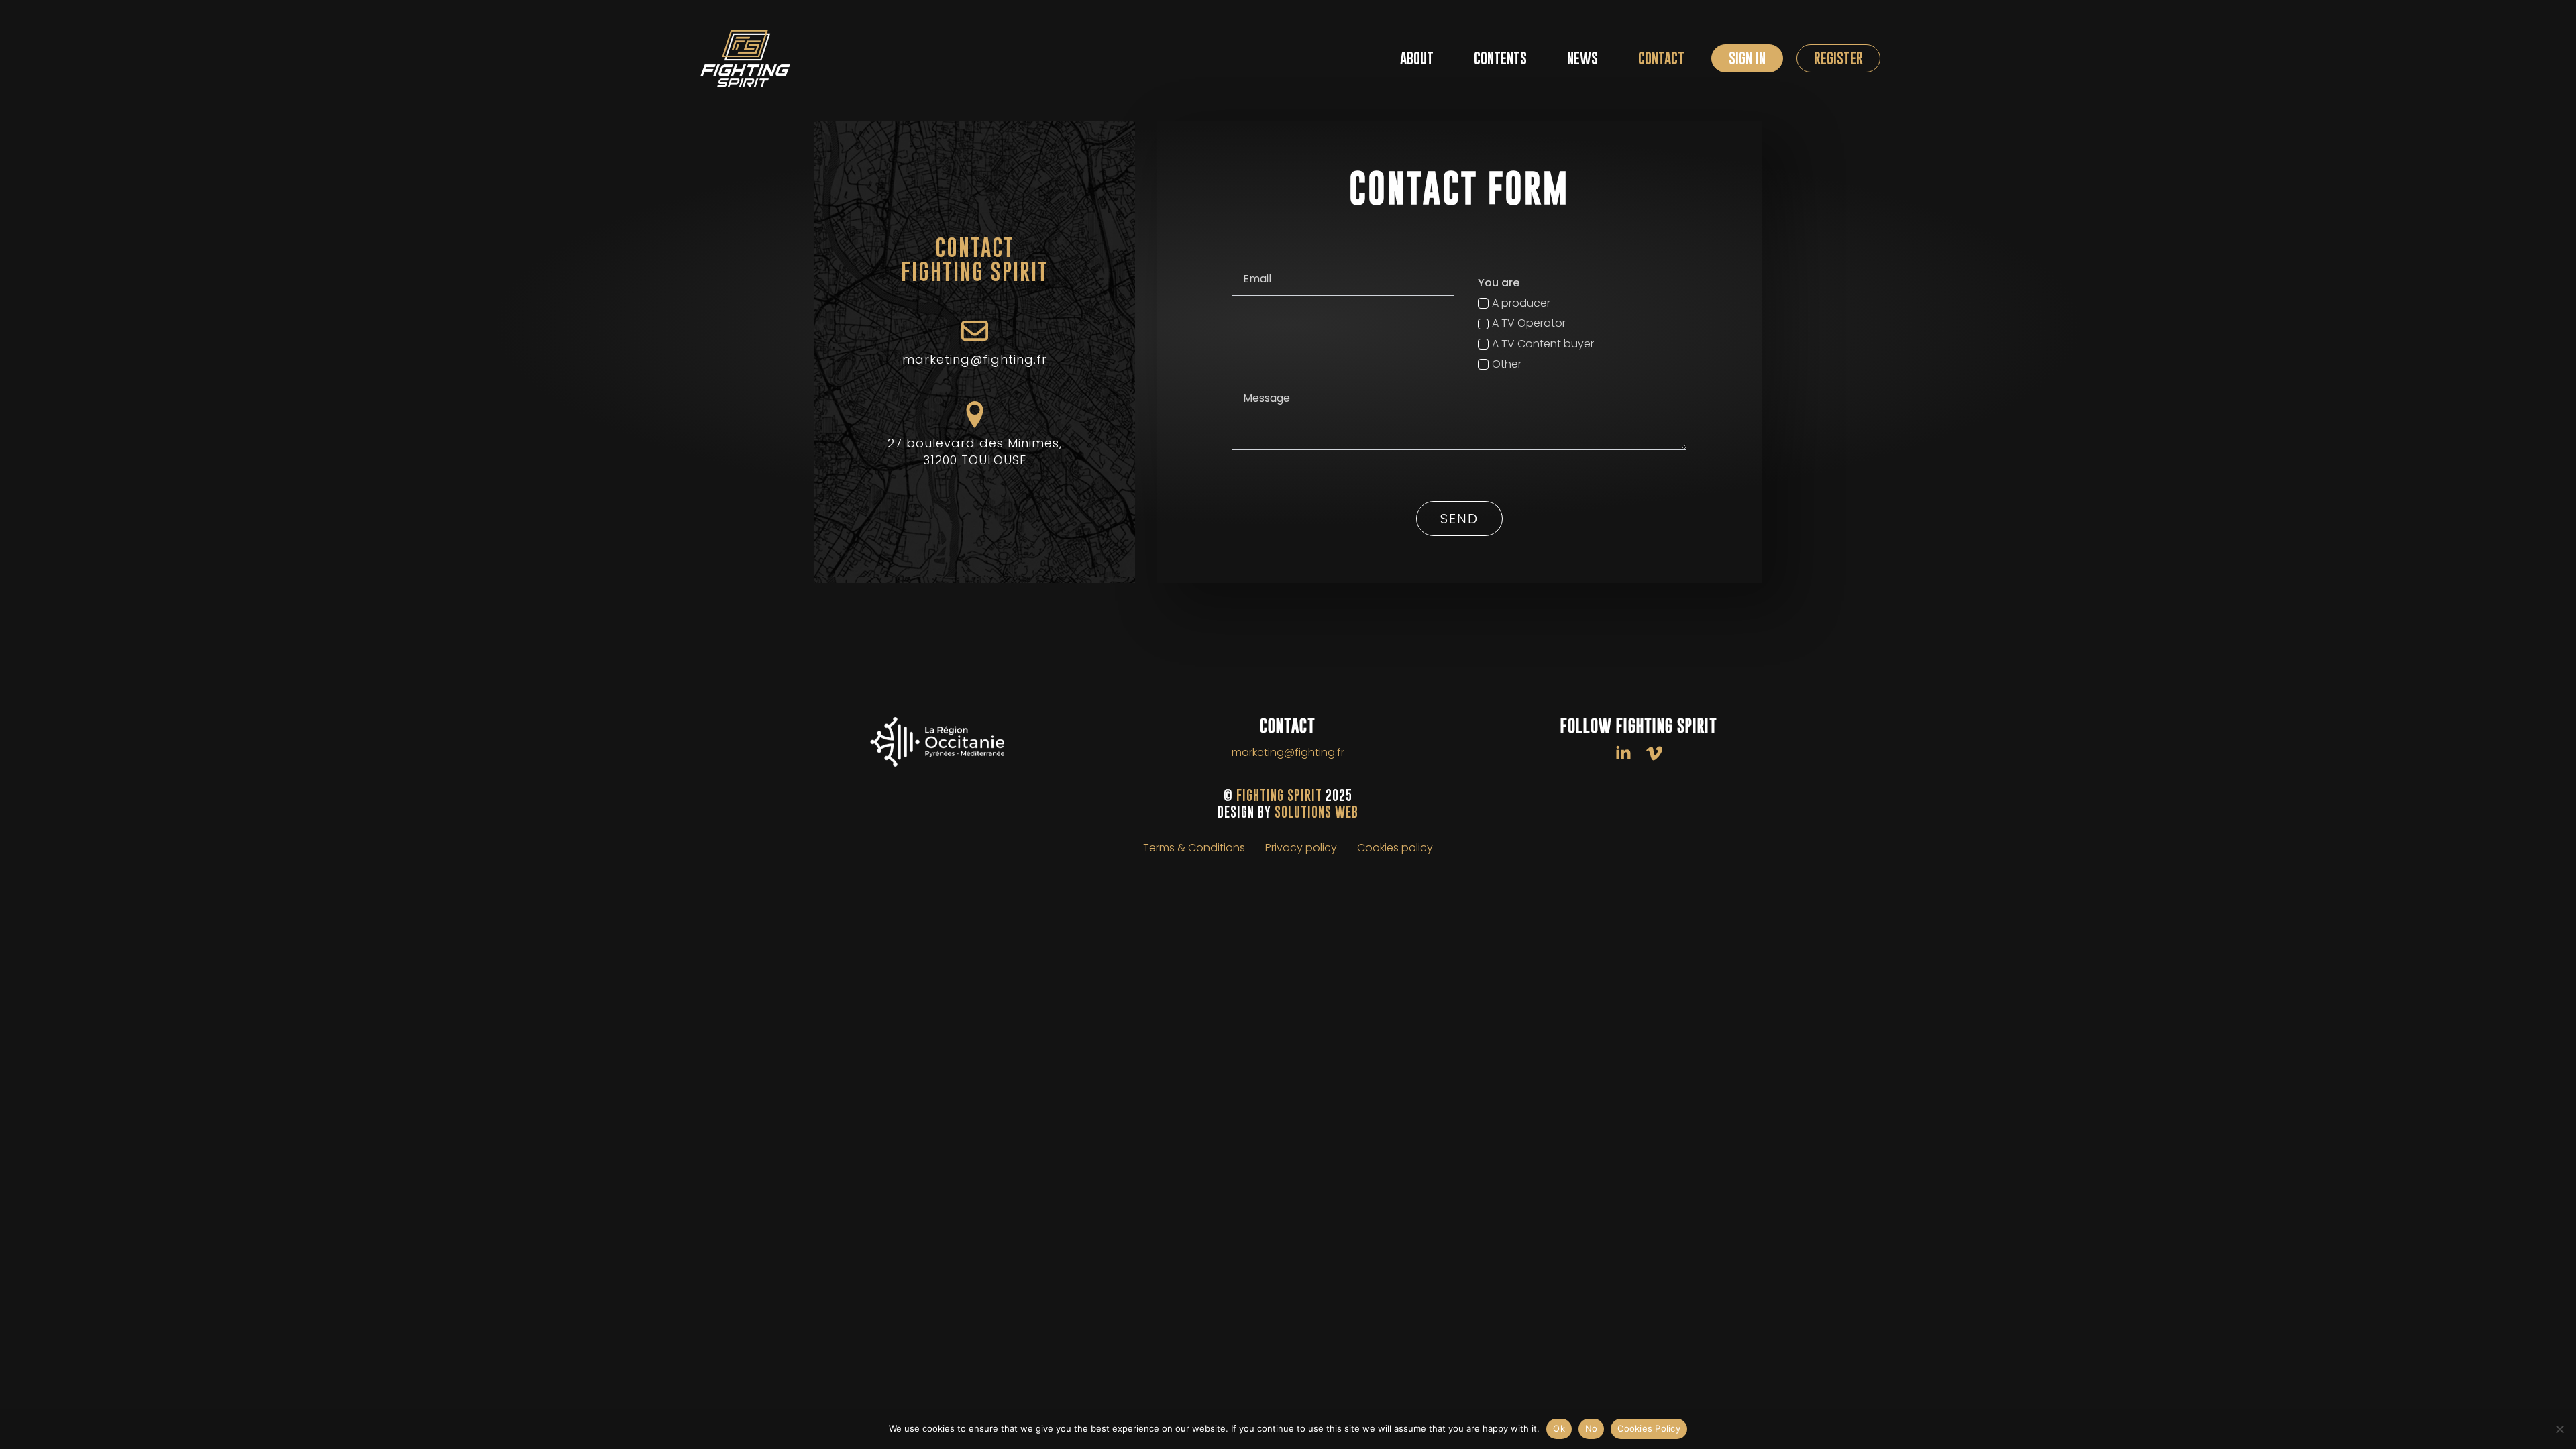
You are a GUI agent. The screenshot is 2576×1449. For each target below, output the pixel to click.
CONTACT (1661, 58)
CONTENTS (1500, 58)
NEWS (1582, 58)
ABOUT (1417, 58)
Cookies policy (1395, 848)
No (1592, 1428)
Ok (1559, 1428)
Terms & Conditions (1194, 848)
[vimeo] (1654, 753)
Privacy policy (1301, 848)
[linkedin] (1623, 753)
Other (1507, 364)
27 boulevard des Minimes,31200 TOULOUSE (975, 451)
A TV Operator (1529, 323)
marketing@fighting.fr (975, 359)
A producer (1521, 303)
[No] (2559, 1429)
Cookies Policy (1649, 1428)
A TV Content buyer (1543, 344)
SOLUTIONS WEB (1317, 812)
